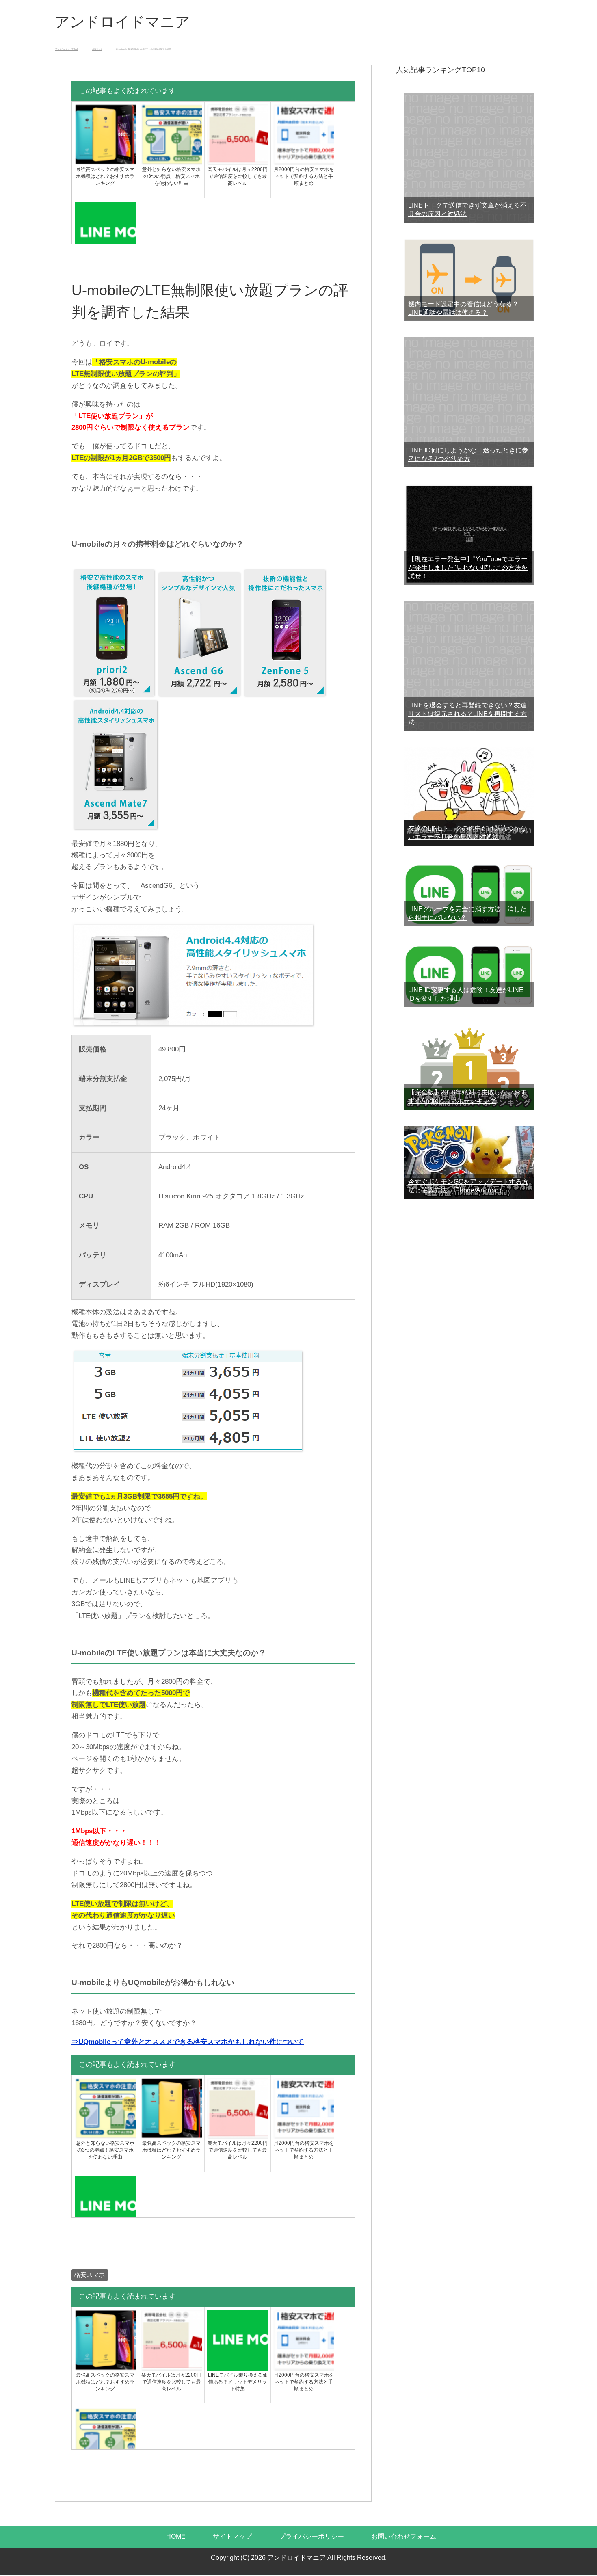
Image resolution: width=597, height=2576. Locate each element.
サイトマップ (232, 2536)
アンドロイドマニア (122, 22)
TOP (67, 49)
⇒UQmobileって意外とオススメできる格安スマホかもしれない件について (188, 2042)
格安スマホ (90, 2275)
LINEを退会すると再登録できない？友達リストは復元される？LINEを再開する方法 (467, 714)
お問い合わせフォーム (404, 2536)
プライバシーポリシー (311, 2536)
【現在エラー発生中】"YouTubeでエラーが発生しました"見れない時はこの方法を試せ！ (468, 568)
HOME (176, 2536)
